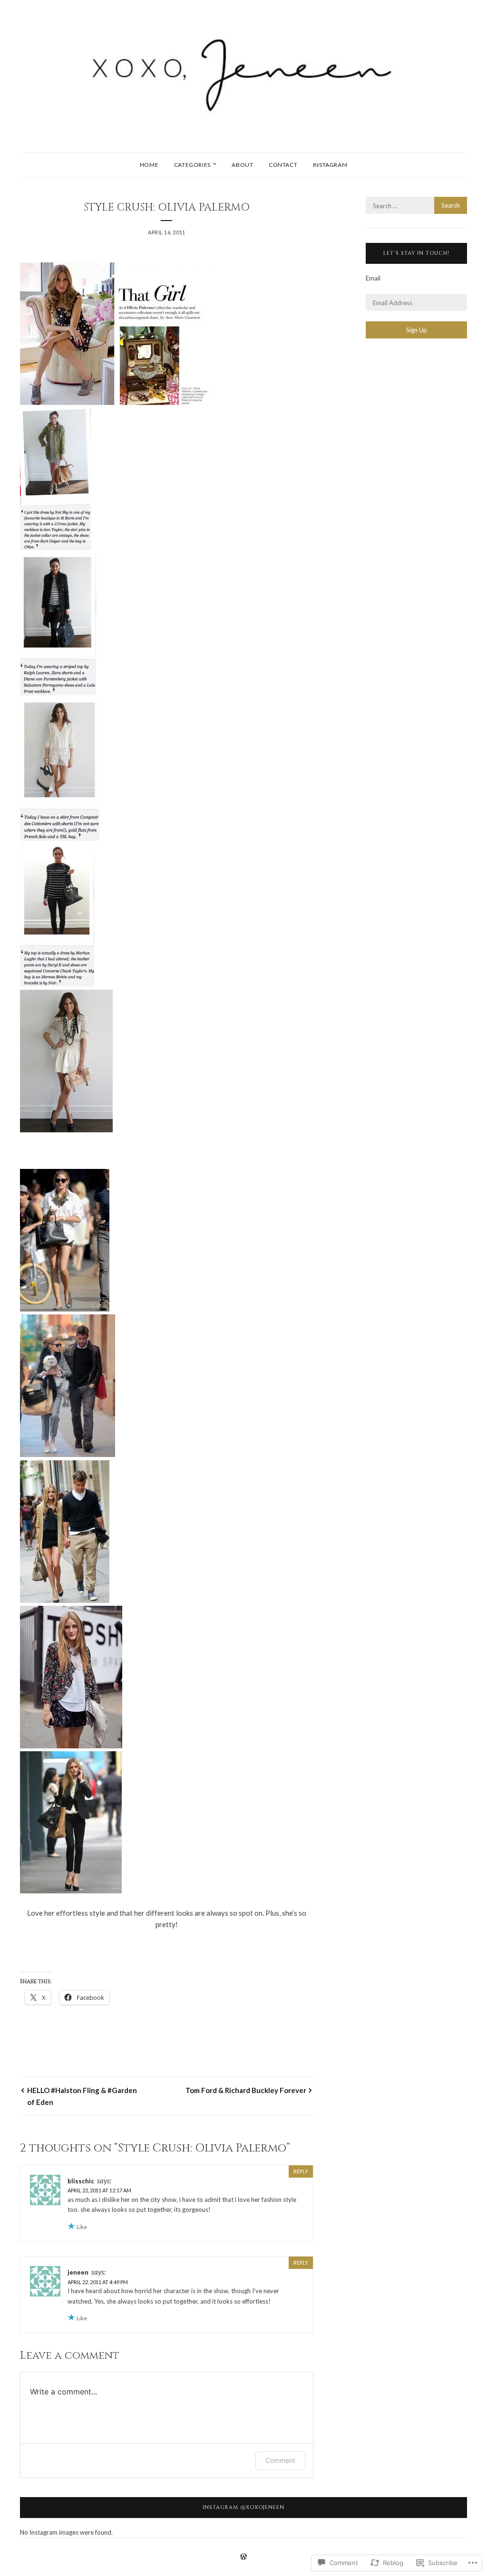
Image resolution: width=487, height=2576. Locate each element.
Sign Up (417, 330)
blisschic (81, 2181)
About (242, 165)
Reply (301, 2171)
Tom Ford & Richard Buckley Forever (246, 2090)
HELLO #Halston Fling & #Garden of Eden (82, 2096)
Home (149, 165)
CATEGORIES (192, 165)
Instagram (330, 165)
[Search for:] (416, 206)
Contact (283, 165)
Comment (280, 2460)
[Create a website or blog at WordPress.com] (243, 2557)
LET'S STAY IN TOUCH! (416, 253)
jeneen (78, 2272)
